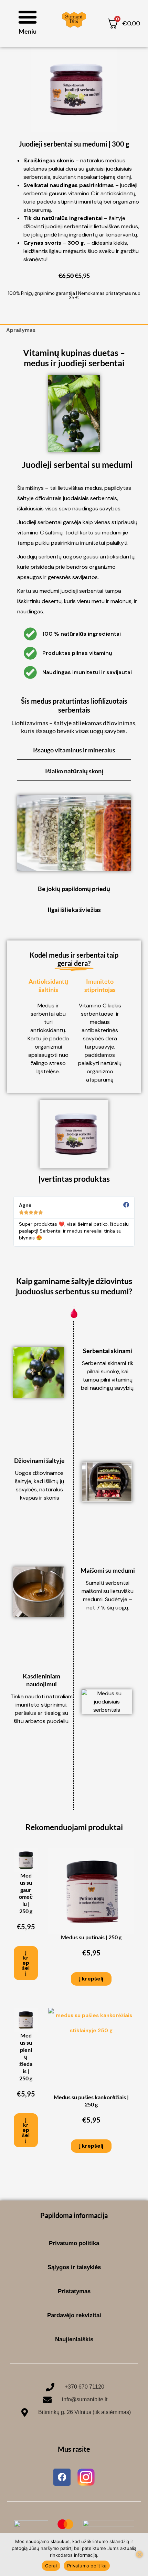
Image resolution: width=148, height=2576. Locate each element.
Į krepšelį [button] (26, 1963)
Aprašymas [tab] (21, 330)
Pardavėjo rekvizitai (74, 2315)
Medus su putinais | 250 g (91, 1937)
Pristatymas (74, 2291)
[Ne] (139, 2554)
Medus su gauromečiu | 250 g (26, 1893)
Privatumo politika (74, 2243)
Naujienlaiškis (74, 2339)
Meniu (28, 31)
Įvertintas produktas (74, 1179)
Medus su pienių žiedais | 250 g (26, 2057)
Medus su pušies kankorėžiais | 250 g (91, 2101)
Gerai (51, 2566)
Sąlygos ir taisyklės (74, 2267)
